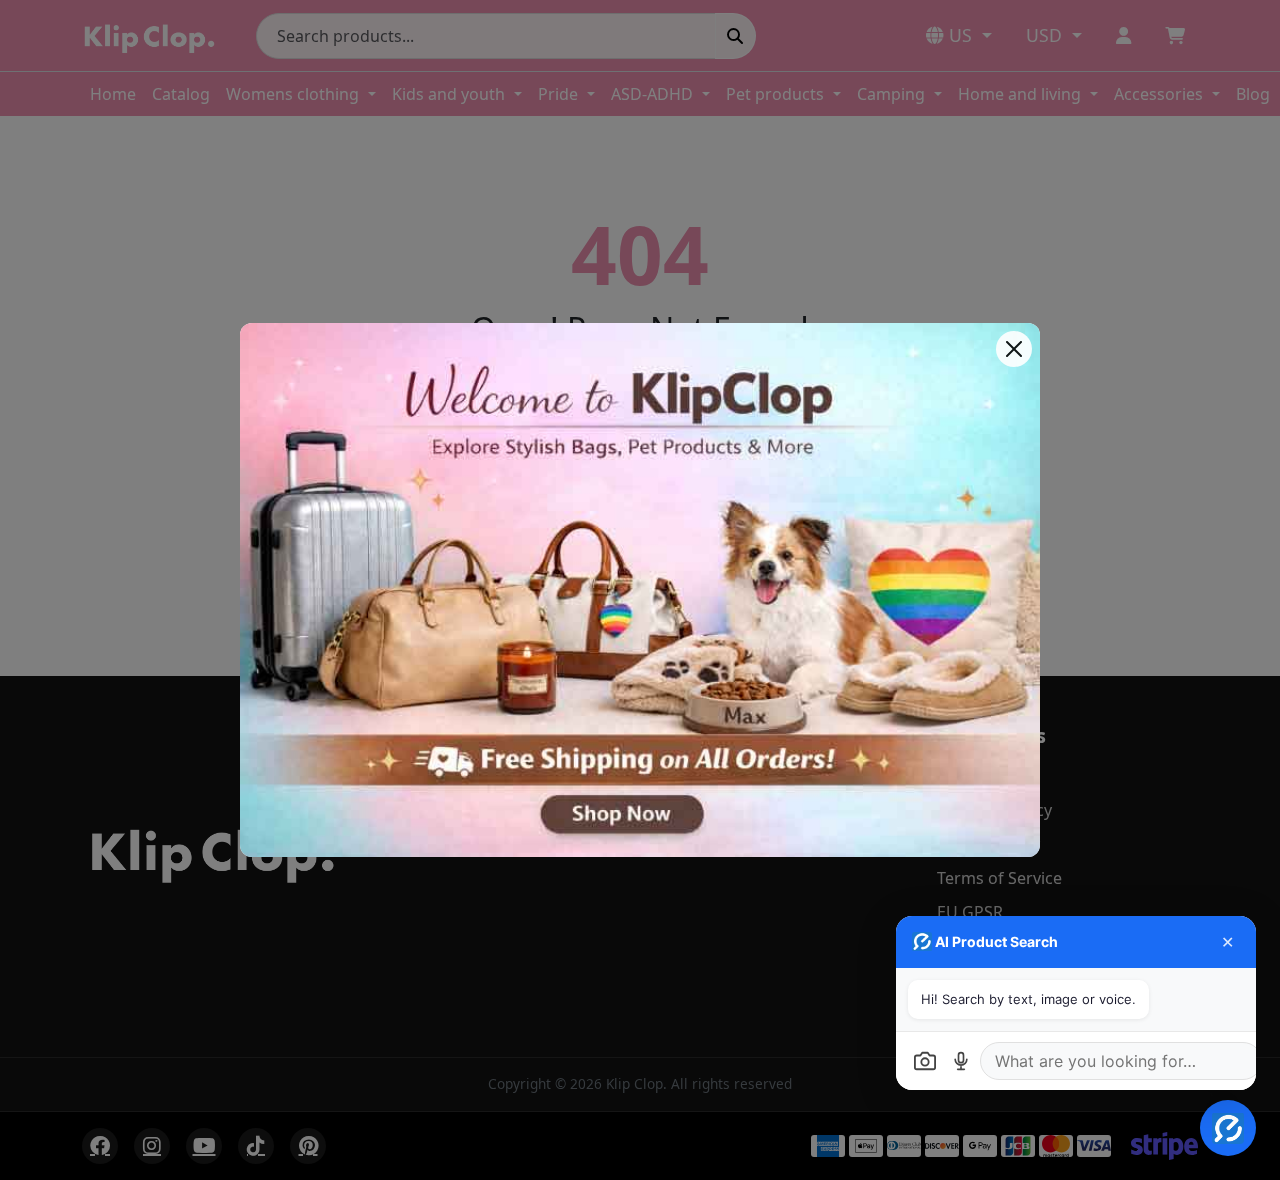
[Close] (1014, 349)
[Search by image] (925, 1061)
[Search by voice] (961, 1061)
